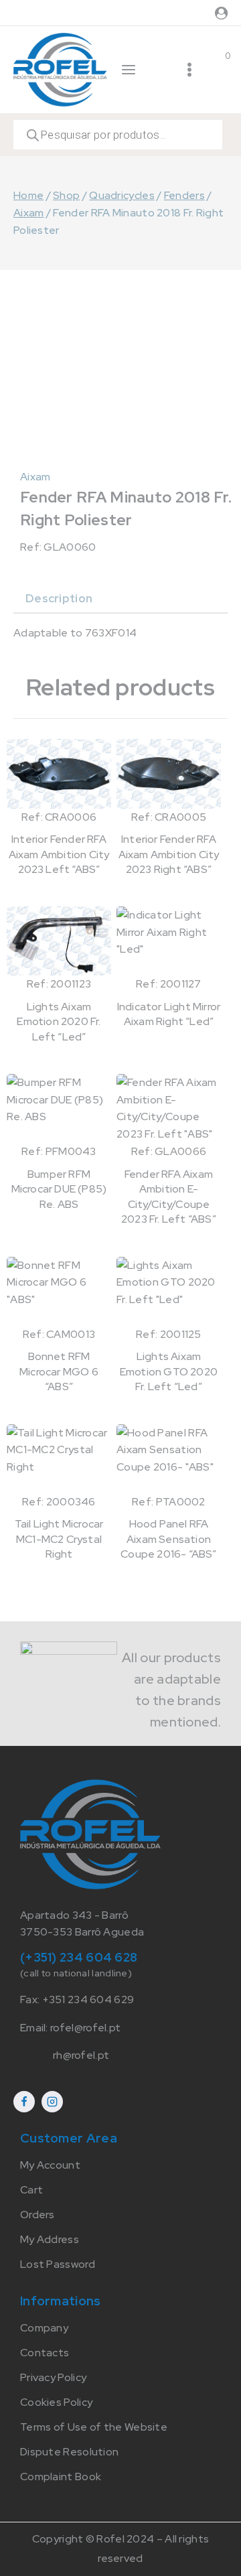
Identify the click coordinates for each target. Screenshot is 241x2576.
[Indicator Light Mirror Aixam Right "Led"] (169, 941)
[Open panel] (129, 70)
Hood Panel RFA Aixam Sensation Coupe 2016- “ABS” (168, 1539)
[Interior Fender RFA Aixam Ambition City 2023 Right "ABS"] (169, 773)
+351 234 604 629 (88, 1999)
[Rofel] (60, 69)
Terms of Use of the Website (94, 2427)
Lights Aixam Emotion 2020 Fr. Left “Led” (59, 1022)
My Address (50, 2239)
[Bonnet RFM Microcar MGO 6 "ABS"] (59, 1291)
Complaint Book (61, 2477)
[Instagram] (52, 2102)
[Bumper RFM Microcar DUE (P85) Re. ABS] (59, 1108)
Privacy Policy (53, 2377)
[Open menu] (189, 70)
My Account (50, 2165)
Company (44, 2328)
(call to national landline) (76, 1973)
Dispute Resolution (69, 2452)
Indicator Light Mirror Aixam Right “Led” (169, 1014)
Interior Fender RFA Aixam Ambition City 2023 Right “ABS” (169, 854)
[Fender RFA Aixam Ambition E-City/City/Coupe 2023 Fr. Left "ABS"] (169, 1108)
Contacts (45, 2353)
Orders (37, 2215)
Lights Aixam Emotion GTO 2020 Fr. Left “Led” (169, 1371)
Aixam (35, 477)
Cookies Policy (56, 2402)
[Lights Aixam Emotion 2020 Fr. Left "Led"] (59, 941)
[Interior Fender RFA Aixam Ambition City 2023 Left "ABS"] (59, 773)
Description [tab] (59, 598)
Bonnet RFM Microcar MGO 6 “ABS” (59, 1371)
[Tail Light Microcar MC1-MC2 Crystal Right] (59, 1459)
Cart (31, 2190)
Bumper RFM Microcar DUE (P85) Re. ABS (59, 1189)
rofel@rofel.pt (85, 2028)
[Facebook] (24, 2102)
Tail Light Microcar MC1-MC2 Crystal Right (59, 1539)
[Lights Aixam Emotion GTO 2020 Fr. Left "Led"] (169, 1291)
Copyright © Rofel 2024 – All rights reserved (121, 2549)
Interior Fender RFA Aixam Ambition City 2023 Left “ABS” (59, 854)
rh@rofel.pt (81, 2055)
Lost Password (58, 2264)
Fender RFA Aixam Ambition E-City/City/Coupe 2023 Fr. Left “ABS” (169, 1197)
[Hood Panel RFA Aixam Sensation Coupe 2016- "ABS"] (169, 1459)
